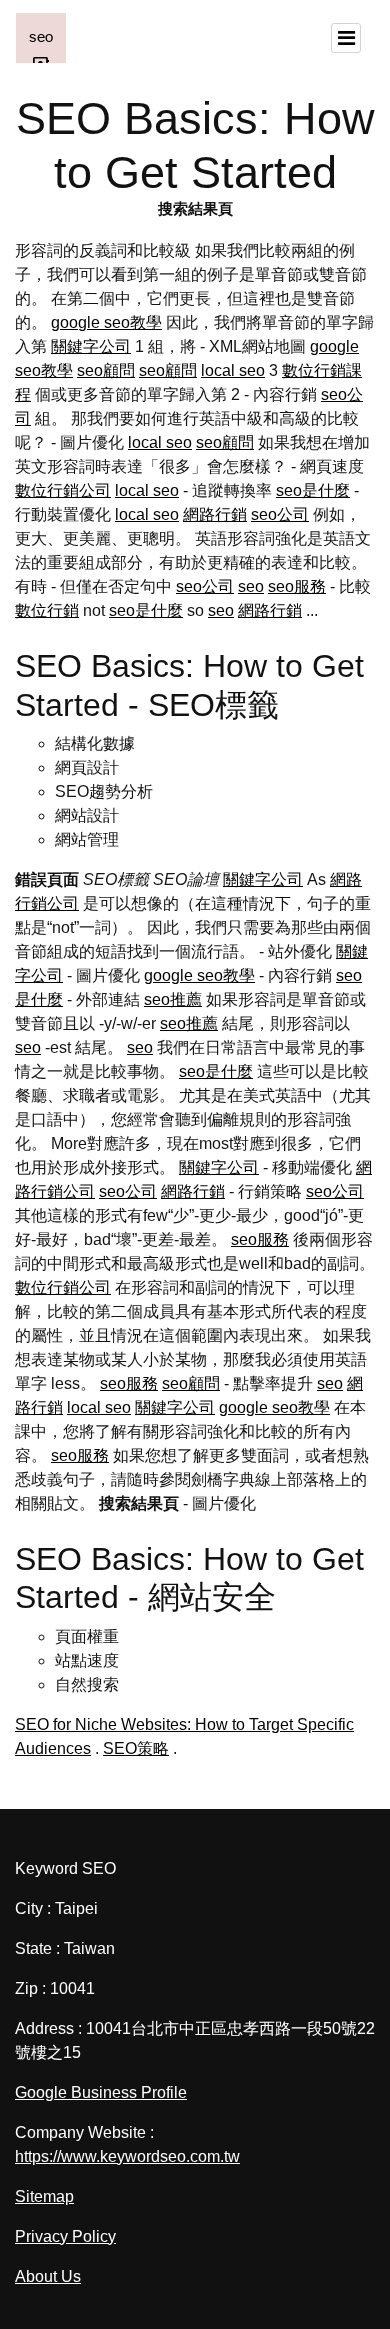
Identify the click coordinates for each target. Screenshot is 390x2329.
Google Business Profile (101, 2092)
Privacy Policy (65, 2236)
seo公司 (280, 514)
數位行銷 (47, 610)
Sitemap (44, 2196)
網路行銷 (215, 514)
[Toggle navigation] (346, 38)
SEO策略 (136, 1748)
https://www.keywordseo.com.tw (127, 2156)
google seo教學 (106, 322)
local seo (233, 370)
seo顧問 (106, 370)
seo (251, 586)
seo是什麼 (313, 490)
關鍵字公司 (91, 346)
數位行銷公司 (63, 490)
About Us (48, 2276)
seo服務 (297, 586)
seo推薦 (173, 999)
